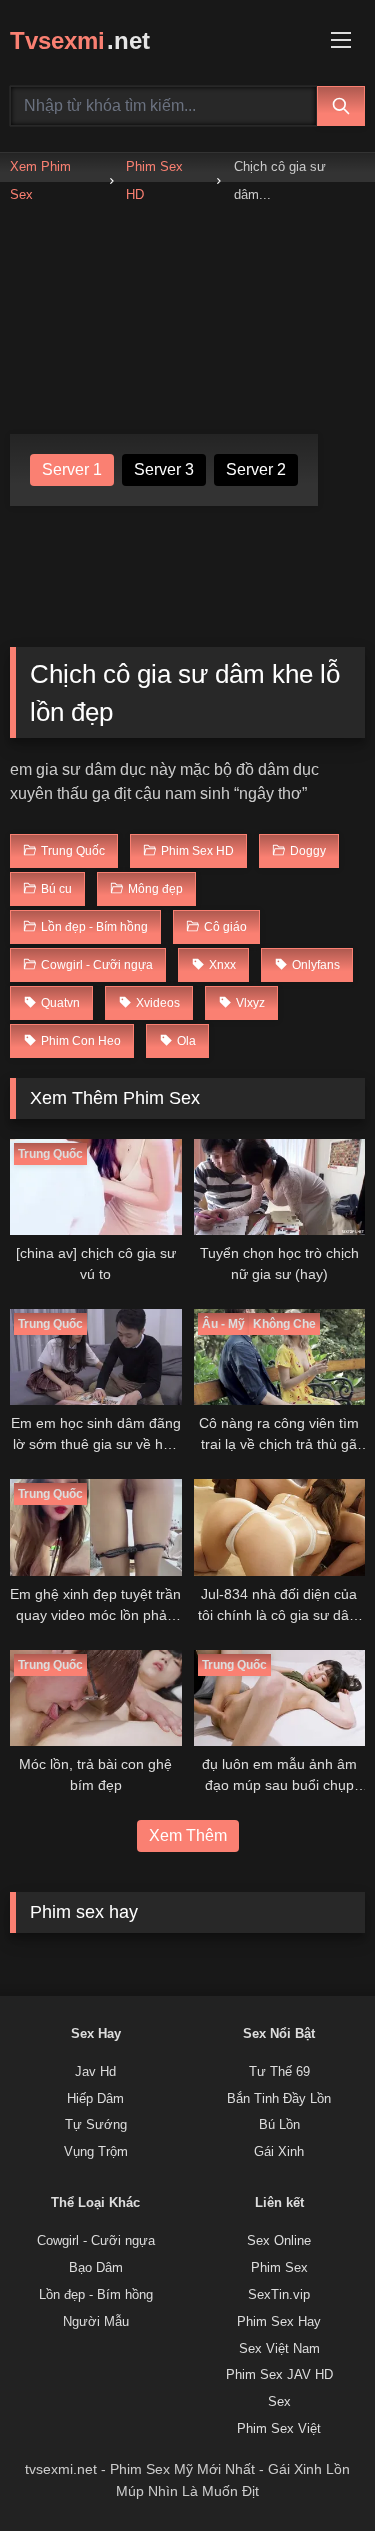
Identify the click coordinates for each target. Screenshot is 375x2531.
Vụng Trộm (96, 2152)
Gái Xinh (279, 2152)
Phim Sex (279, 2268)
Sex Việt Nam (279, 2349)
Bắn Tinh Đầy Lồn (279, 2099)
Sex (279, 2402)
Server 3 (164, 469)
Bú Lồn (279, 2125)
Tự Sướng (96, 2125)
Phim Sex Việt (279, 2429)
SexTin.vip (279, 2295)
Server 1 (72, 469)
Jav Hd (95, 2072)
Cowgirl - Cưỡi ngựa (96, 2241)
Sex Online (279, 2241)
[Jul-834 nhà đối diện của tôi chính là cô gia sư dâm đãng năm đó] (280, 1527)
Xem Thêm (188, 1835)
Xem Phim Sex (40, 180)
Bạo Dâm (96, 2268)
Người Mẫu (96, 2322)
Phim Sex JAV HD (279, 2375)
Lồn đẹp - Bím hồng (96, 2295)
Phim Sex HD (154, 180)
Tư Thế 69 (279, 2072)
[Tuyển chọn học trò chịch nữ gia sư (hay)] (280, 1187)
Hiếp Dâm (95, 2099)
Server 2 (256, 469)
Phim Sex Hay (279, 2322)
